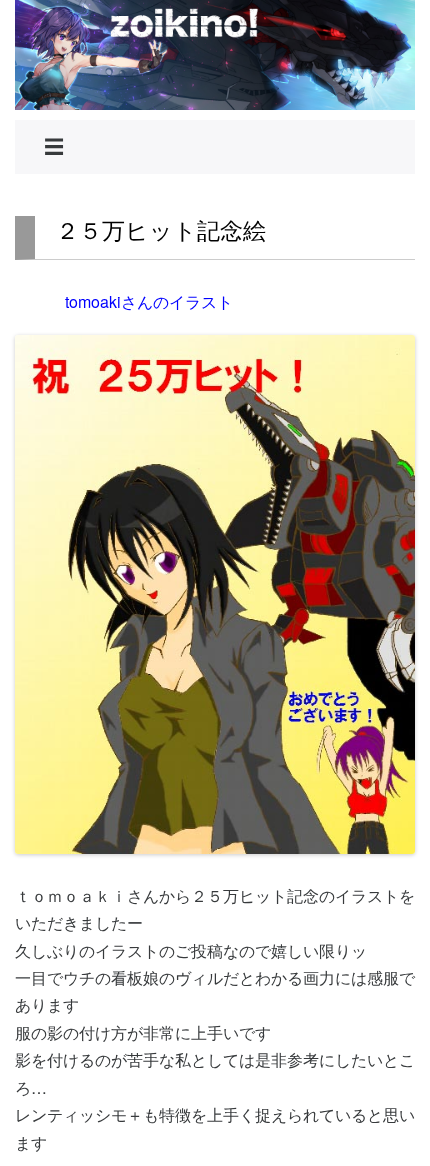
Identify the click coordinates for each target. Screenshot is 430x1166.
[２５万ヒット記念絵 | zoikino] (215, 55)
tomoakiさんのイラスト (149, 301)
